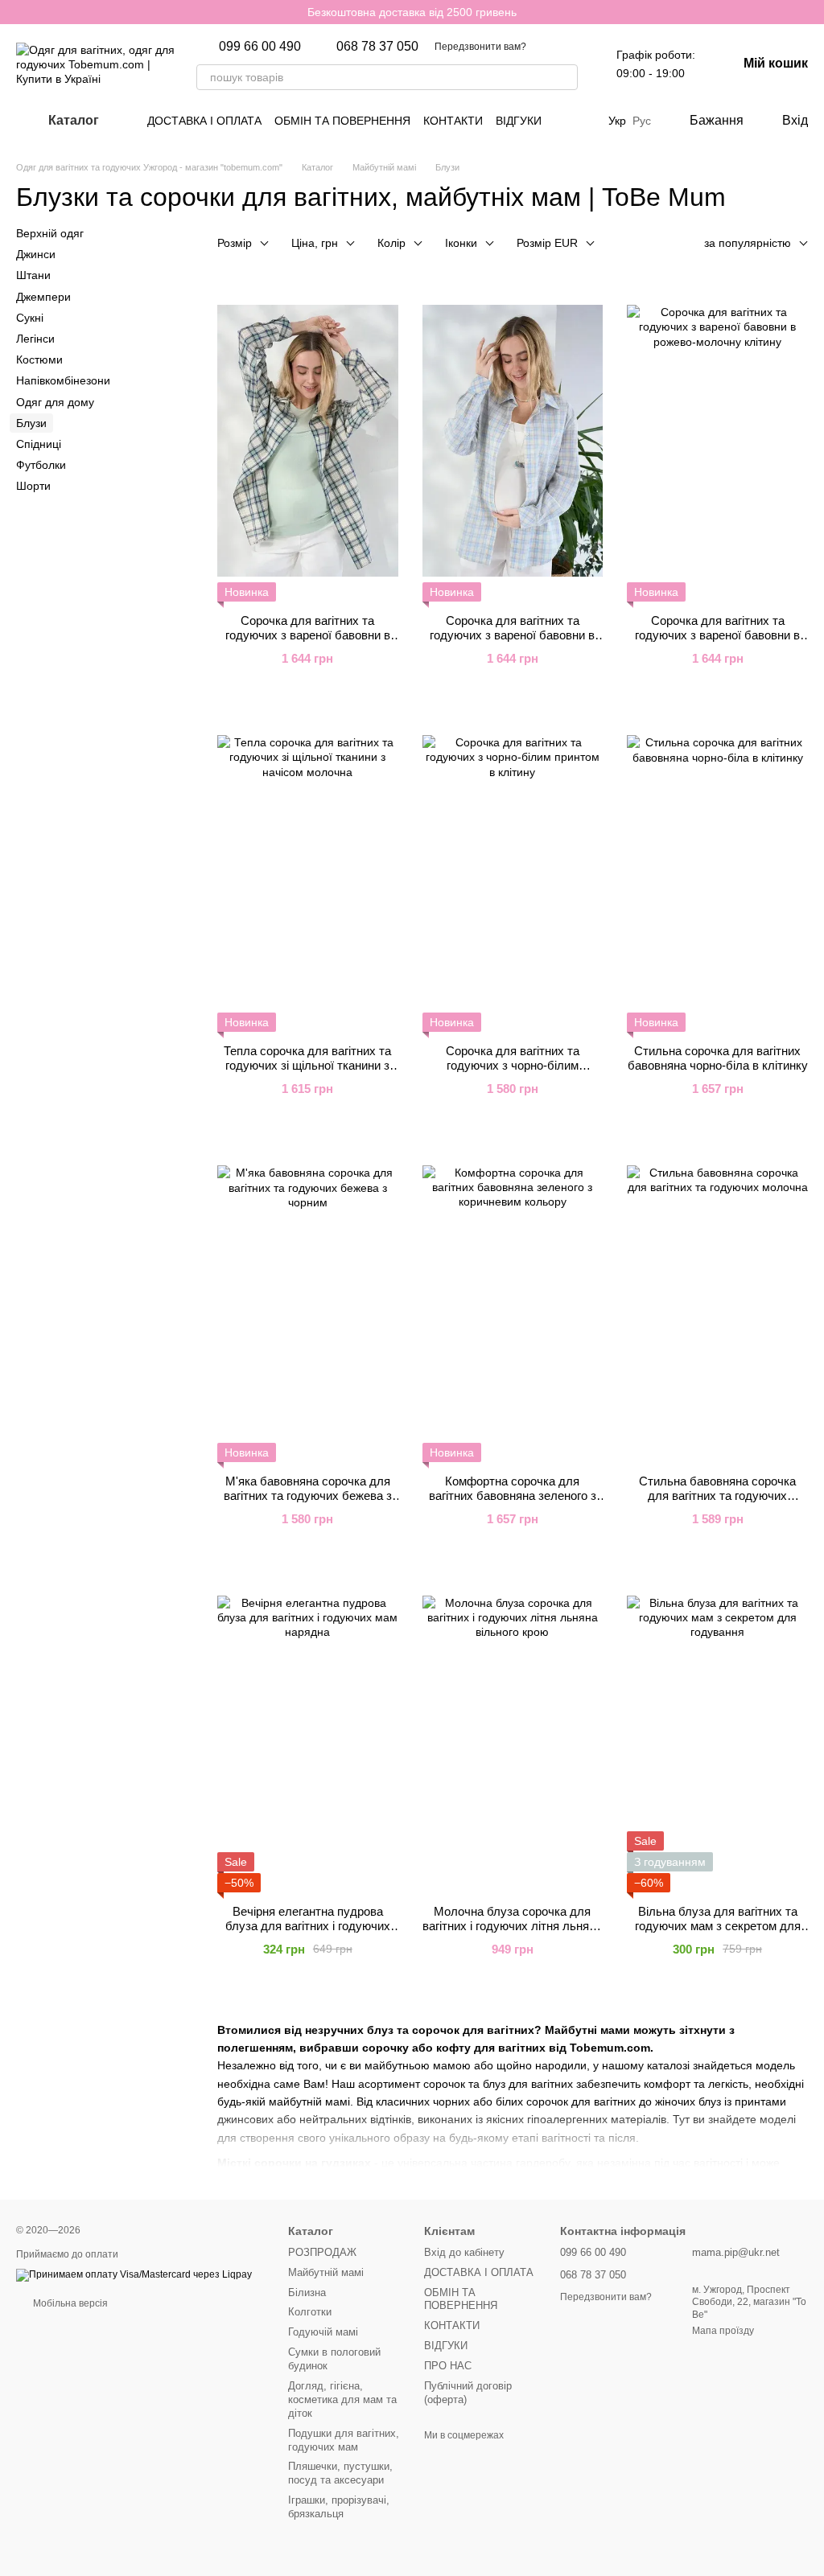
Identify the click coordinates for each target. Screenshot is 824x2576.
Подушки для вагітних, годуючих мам (344, 2440)
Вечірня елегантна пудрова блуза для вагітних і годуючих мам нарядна (308, 1926)
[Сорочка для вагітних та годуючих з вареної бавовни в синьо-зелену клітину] (308, 441)
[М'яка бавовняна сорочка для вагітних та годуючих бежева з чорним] (308, 1301)
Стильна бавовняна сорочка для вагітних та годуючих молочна (717, 1495)
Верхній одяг (50, 233)
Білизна (307, 2293)
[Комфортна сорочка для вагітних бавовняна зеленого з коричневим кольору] (513, 1301)
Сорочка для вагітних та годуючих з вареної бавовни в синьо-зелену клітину (308, 635)
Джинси (36, 254)
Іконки (461, 243)
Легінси (35, 339)
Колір (391, 243)
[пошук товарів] (565, 77)
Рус (642, 121)
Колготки (310, 2312)
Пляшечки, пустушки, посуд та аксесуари (340, 2473)
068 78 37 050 (377, 47)
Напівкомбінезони (63, 380)
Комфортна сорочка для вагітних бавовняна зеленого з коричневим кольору (513, 1495)
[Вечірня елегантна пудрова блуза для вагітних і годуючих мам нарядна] (308, 1732)
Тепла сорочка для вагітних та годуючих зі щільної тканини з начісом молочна (307, 1065)
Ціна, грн (315, 243)
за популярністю (748, 243)
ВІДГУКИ (519, 121)
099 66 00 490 (260, 47)
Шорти (33, 486)
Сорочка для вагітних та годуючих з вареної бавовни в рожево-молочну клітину (717, 635)
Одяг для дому (55, 401)
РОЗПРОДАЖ (322, 2252)
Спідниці (39, 444)
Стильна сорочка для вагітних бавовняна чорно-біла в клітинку (718, 1058)
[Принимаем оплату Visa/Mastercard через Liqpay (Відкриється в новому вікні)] (134, 2274)
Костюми (39, 359)
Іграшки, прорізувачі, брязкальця (339, 2507)
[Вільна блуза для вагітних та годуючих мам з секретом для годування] (717, 1732)
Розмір (235, 243)
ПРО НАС (448, 2366)
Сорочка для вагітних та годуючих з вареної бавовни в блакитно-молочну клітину (512, 635)
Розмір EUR (547, 243)
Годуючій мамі (323, 2332)
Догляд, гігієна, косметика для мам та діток (342, 2399)
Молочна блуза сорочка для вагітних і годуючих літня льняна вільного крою (512, 1926)
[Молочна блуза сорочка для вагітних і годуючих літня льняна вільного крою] (513, 1732)
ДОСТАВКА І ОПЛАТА (204, 121)
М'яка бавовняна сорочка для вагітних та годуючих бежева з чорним (308, 1495)
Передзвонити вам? (480, 47)
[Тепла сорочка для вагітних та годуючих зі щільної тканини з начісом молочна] (308, 871)
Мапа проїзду (723, 2331)
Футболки (41, 465)
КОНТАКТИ (453, 121)
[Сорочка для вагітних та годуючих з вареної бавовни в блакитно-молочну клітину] (513, 441)
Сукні (30, 318)
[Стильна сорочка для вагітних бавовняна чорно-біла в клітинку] (717, 871)
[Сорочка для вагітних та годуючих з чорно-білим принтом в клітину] (513, 871)
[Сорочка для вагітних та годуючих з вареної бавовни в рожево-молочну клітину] (717, 441)
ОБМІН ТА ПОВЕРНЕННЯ (342, 121)
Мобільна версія (69, 2303)
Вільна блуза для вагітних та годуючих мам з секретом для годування (718, 1926)
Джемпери (43, 296)
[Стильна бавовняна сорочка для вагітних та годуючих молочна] (717, 1301)
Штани (33, 275)
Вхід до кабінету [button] (464, 2252)
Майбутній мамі (326, 2272)
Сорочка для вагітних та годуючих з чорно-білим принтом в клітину (513, 1065)
